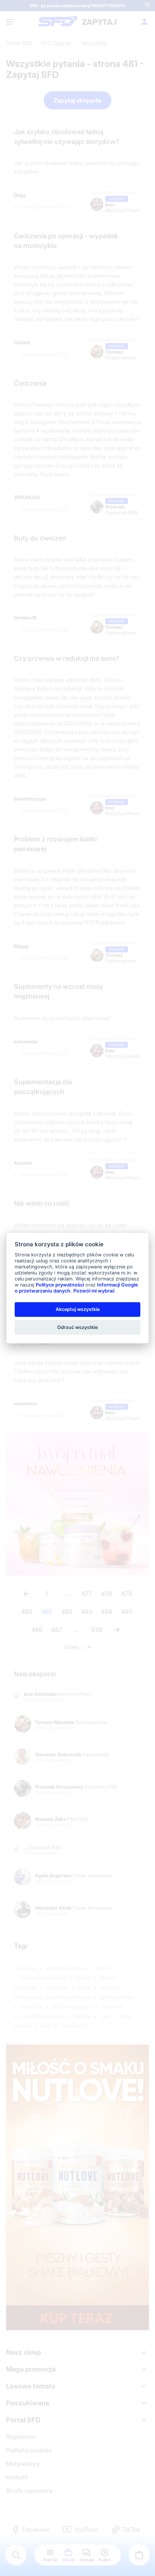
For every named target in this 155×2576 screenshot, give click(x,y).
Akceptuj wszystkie (78, 1309)
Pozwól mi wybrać (94, 1291)
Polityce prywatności (60, 1285)
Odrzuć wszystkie (77, 1327)
